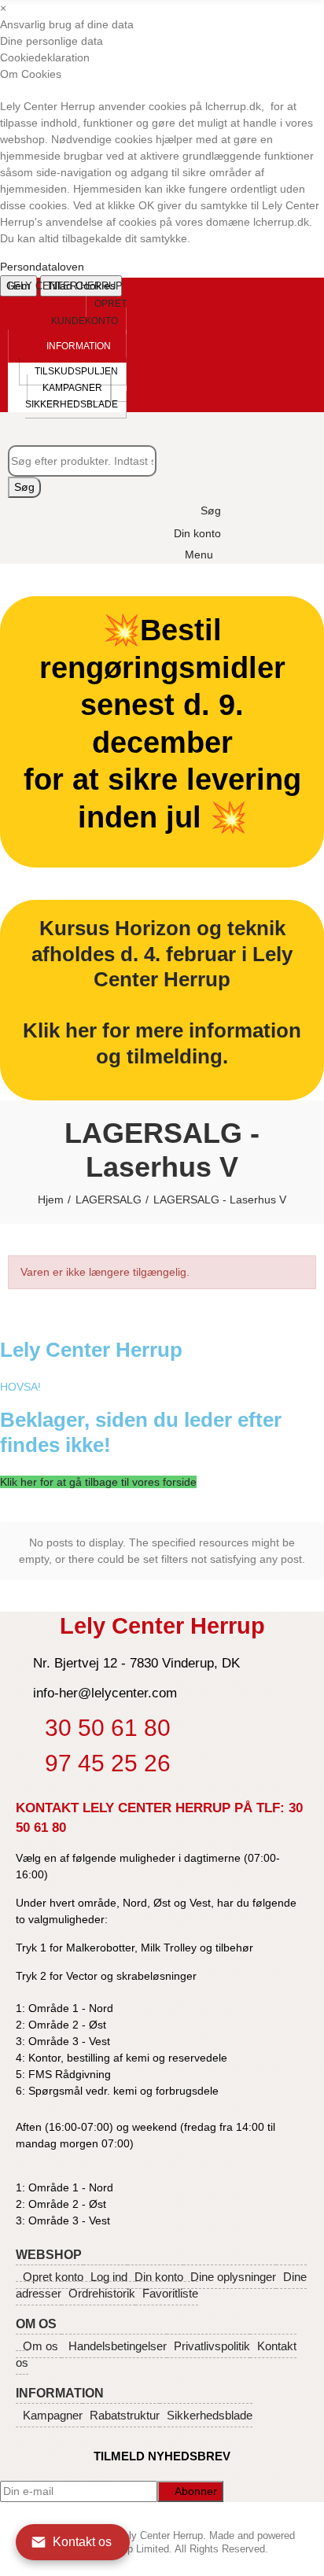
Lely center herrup (65, 286)
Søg (24, 487)
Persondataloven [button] (42, 267)
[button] (89, 312)
